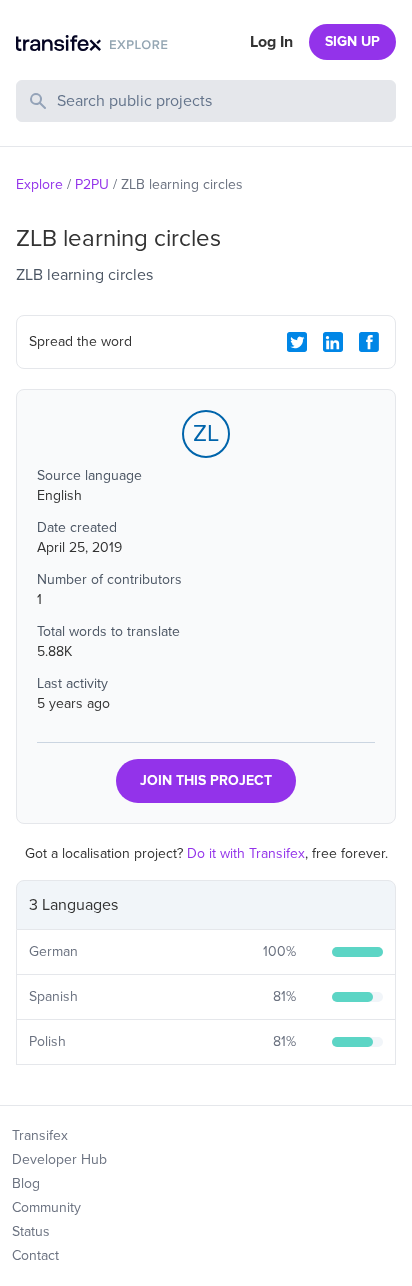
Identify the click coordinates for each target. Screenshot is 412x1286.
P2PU (92, 184)
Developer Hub (59, 1159)
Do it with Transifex (246, 853)
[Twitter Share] (297, 342)
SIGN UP (352, 41)
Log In (271, 42)
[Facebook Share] (369, 342)
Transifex (40, 1135)
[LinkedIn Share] (333, 342)
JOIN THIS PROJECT (206, 780)
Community (46, 1207)
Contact (35, 1255)
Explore (39, 184)
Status (31, 1231)
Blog (26, 1183)
